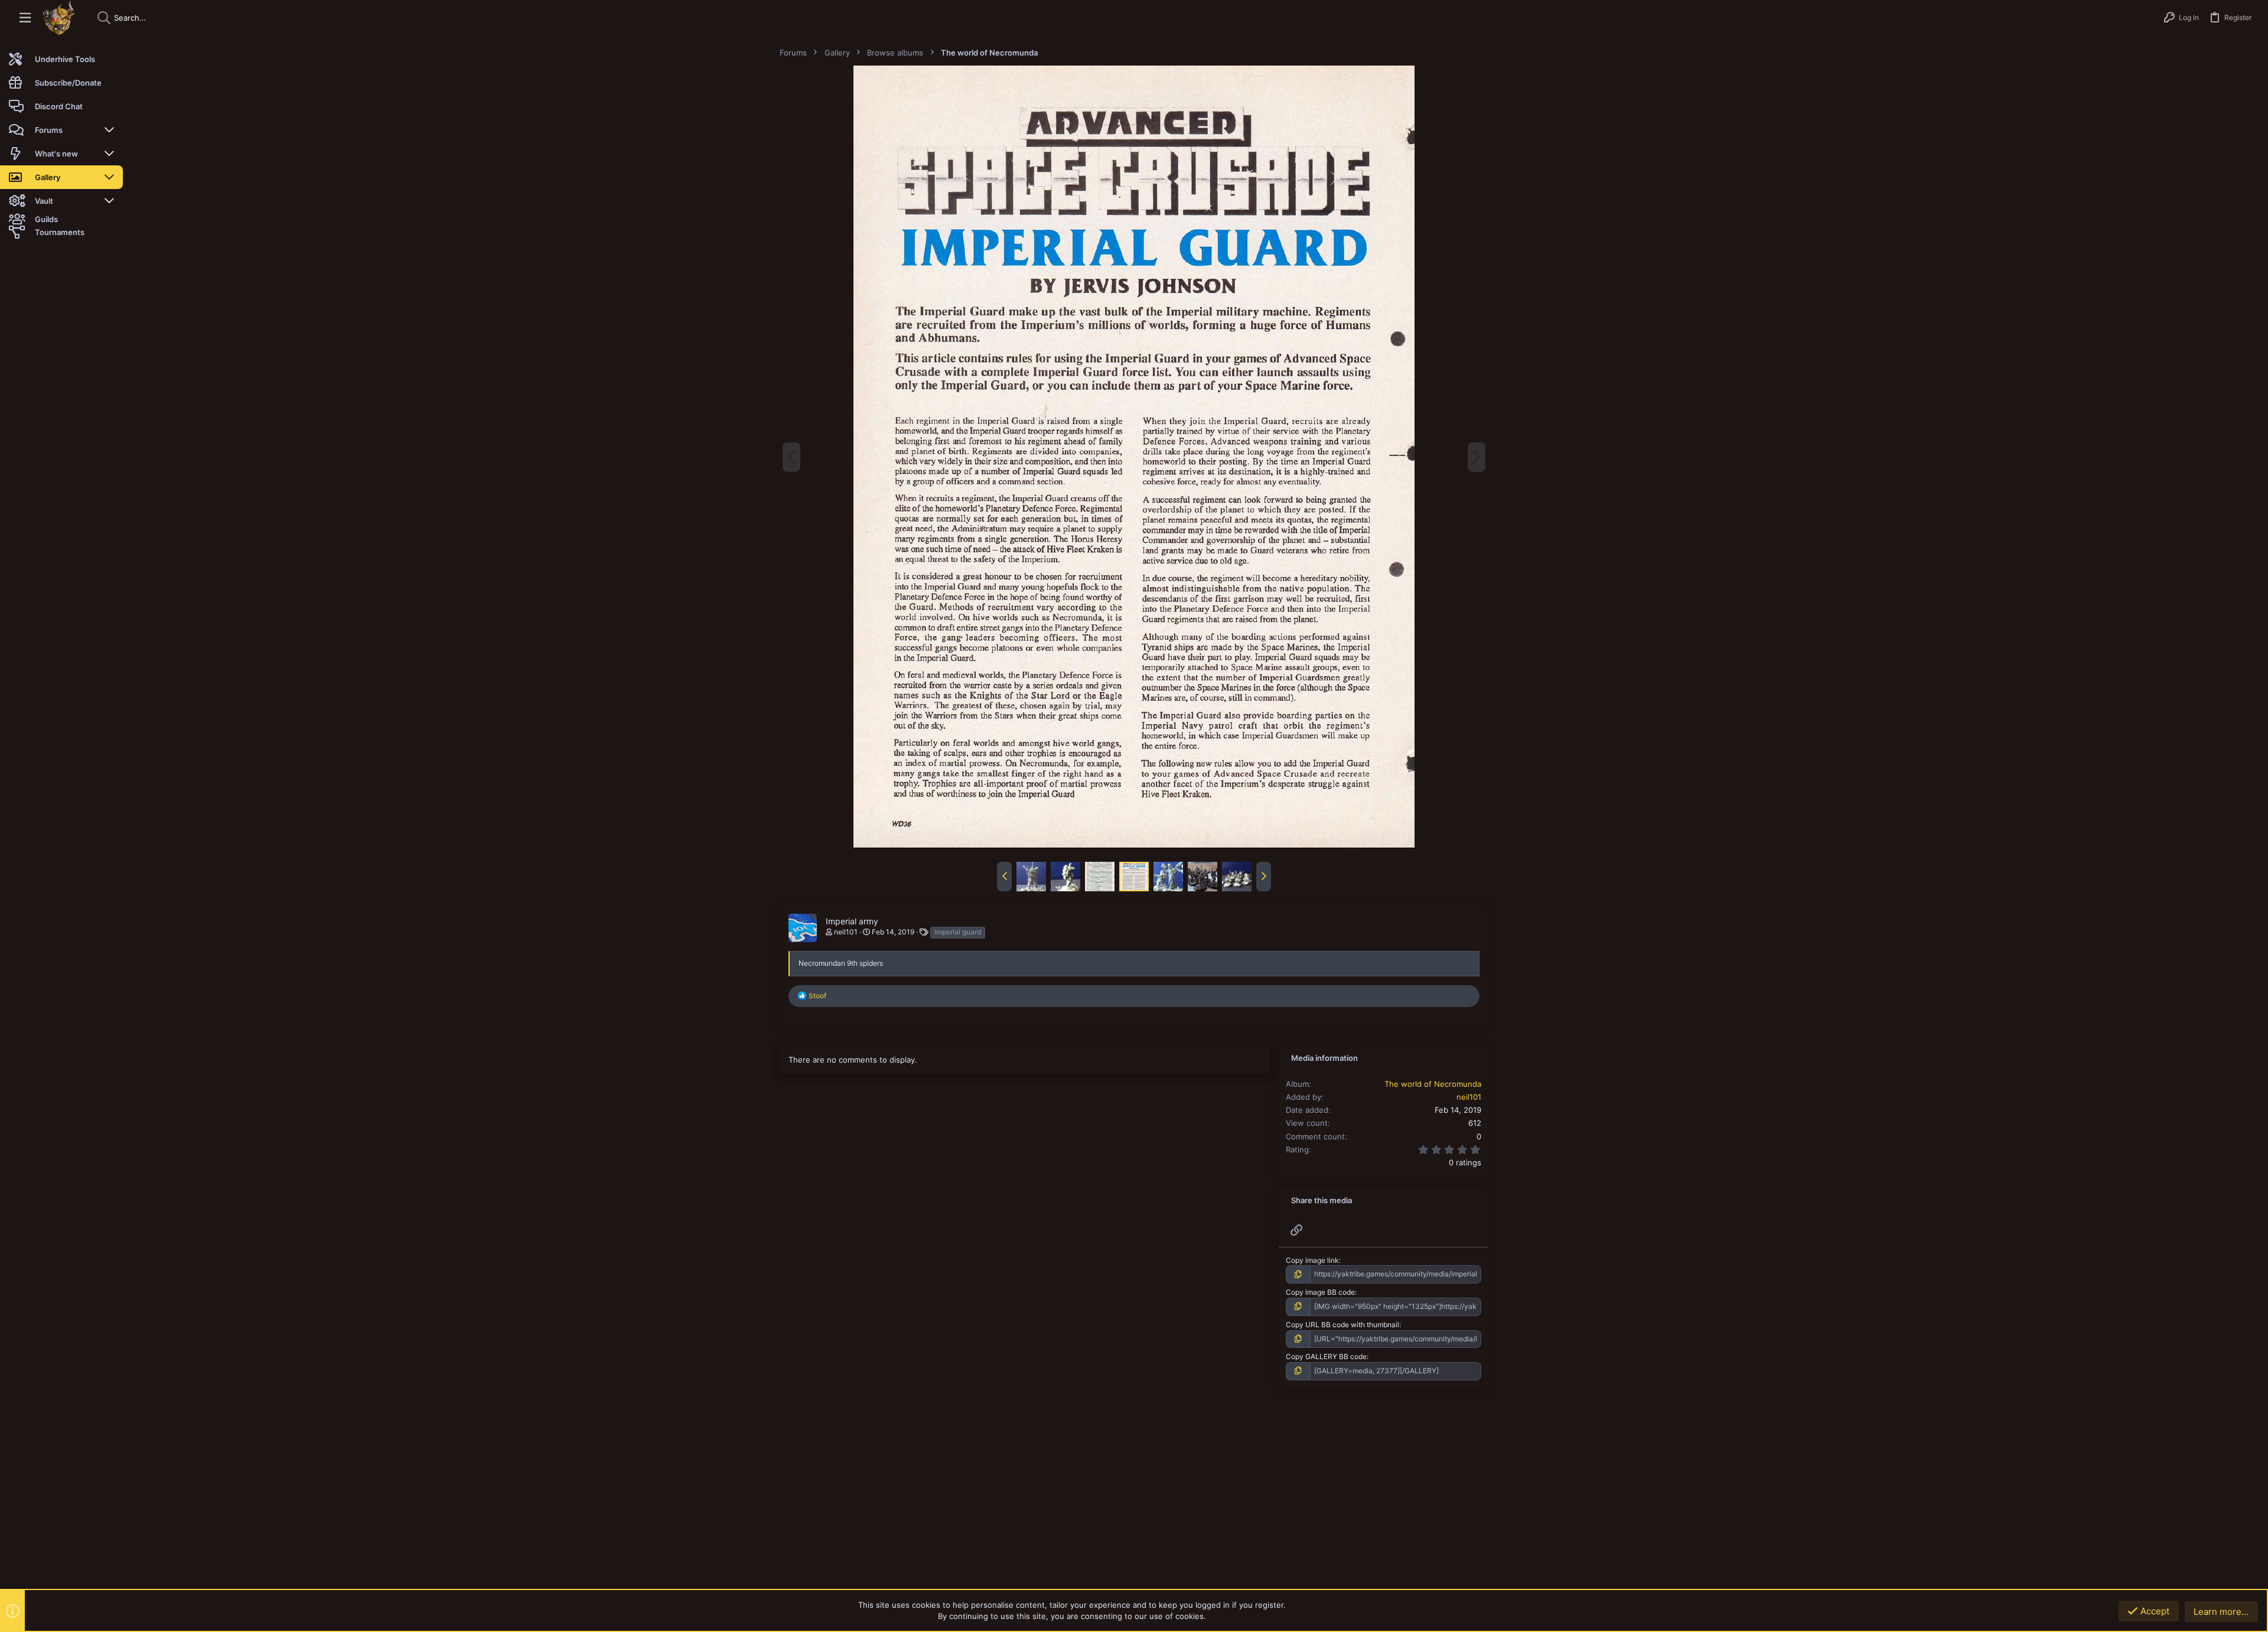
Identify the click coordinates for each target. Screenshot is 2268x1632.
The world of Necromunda (1433, 1084)
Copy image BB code (1320, 1292)
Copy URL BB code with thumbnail (1342, 1325)
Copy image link (1312, 1260)
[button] (25, 18)
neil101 (846, 932)
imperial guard (958, 932)
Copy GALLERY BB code (1326, 1356)
